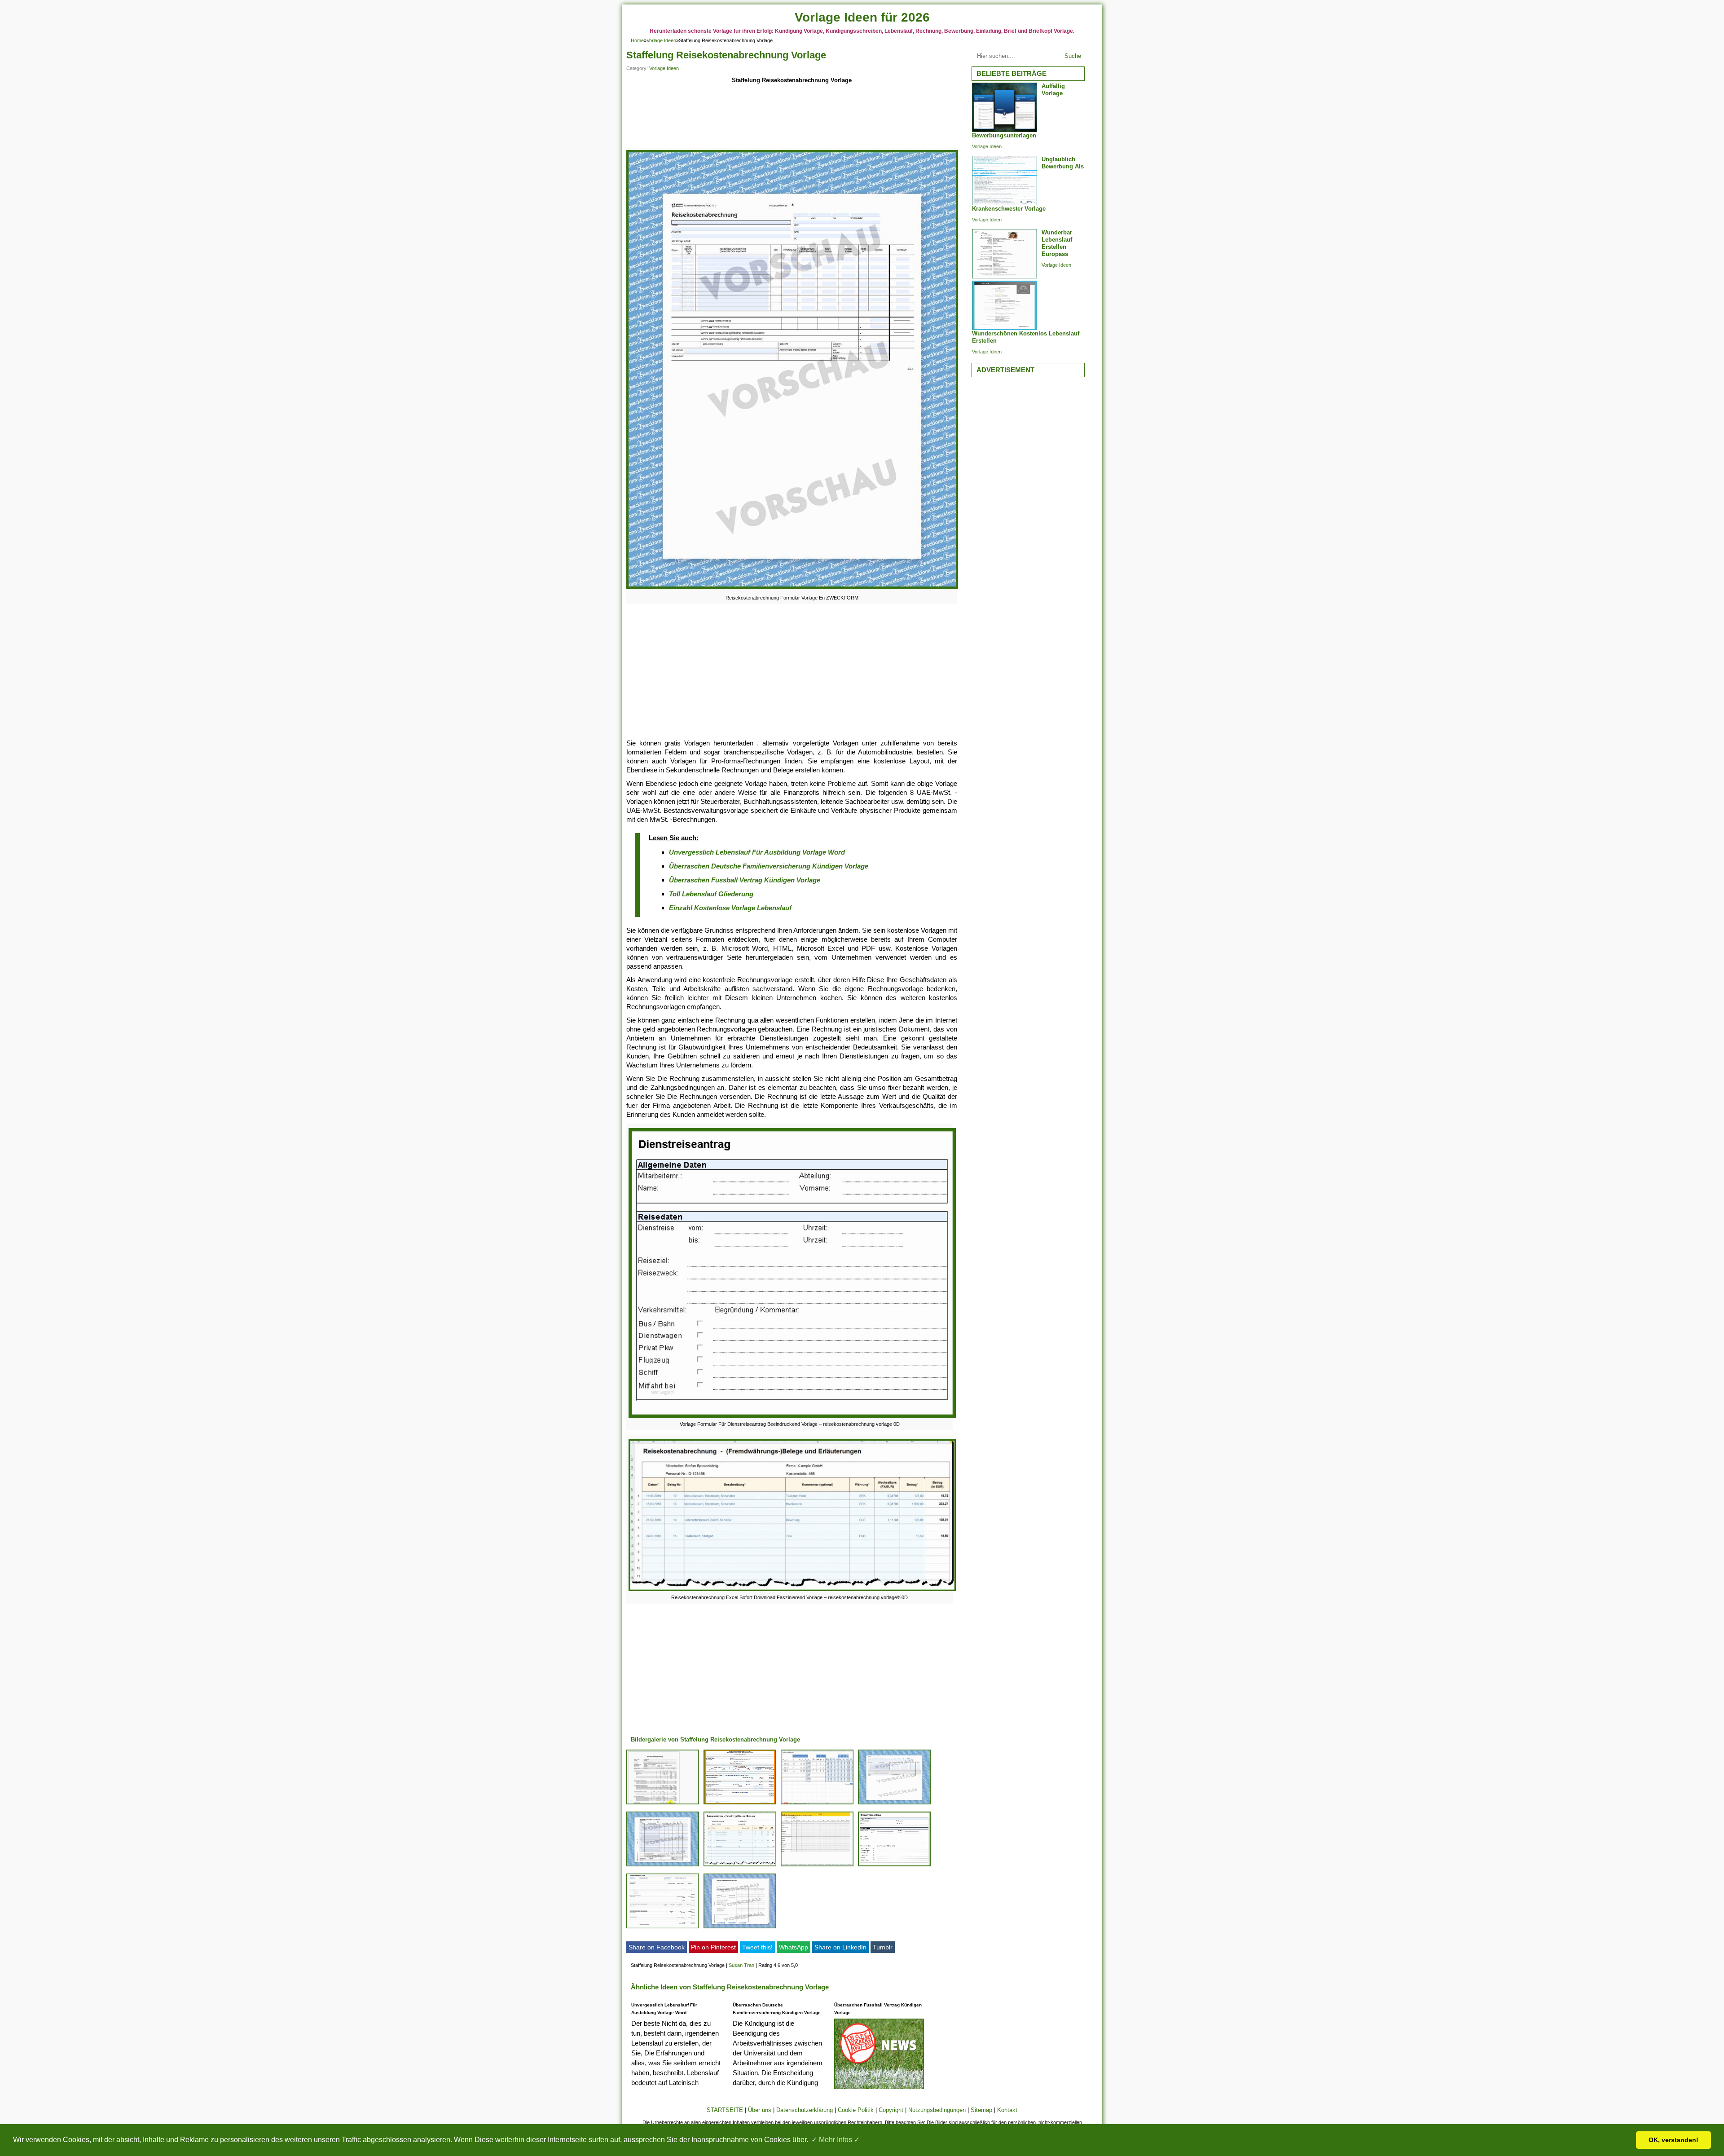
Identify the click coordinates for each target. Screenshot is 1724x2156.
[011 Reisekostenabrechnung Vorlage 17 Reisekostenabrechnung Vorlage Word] (663, 1804)
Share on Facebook (657, 1947)
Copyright (891, 2110)
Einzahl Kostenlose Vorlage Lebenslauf (730, 908)
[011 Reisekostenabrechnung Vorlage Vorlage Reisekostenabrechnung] (817, 1804)
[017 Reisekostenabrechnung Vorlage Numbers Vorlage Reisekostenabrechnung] (663, 1928)
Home (637, 40)
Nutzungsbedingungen (937, 2110)
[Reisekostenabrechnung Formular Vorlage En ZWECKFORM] (792, 589)
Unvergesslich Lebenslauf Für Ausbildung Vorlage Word (757, 852)
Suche (1073, 56)
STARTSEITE (725, 2110)
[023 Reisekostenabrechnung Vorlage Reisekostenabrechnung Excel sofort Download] (740, 1866)
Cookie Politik (856, 2110)
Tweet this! (757, 1947)
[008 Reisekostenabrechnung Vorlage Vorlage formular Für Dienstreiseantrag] (894, 1866)
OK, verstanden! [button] (1673, 2140)
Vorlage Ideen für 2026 (862, 17)
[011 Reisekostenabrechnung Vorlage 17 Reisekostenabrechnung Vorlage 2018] (740, 1804)
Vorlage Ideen (661, 40)
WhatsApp (794, 1947)
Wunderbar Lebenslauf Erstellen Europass (1057, 243)
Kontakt (1007, 2110)
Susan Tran (741, 1965)
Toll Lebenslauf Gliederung (711, 894)
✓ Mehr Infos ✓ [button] (836, 2140)
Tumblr (883, 1947)
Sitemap (981, 2110)
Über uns (760, 2110)
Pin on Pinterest (713, 1947)
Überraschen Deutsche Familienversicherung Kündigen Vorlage (769, 866)
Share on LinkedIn (840, 1947)
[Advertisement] (792, 118)
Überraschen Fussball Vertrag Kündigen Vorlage (745, 880)
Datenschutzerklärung (805, 2110)
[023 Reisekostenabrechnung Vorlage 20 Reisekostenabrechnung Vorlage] (817, 1866)
